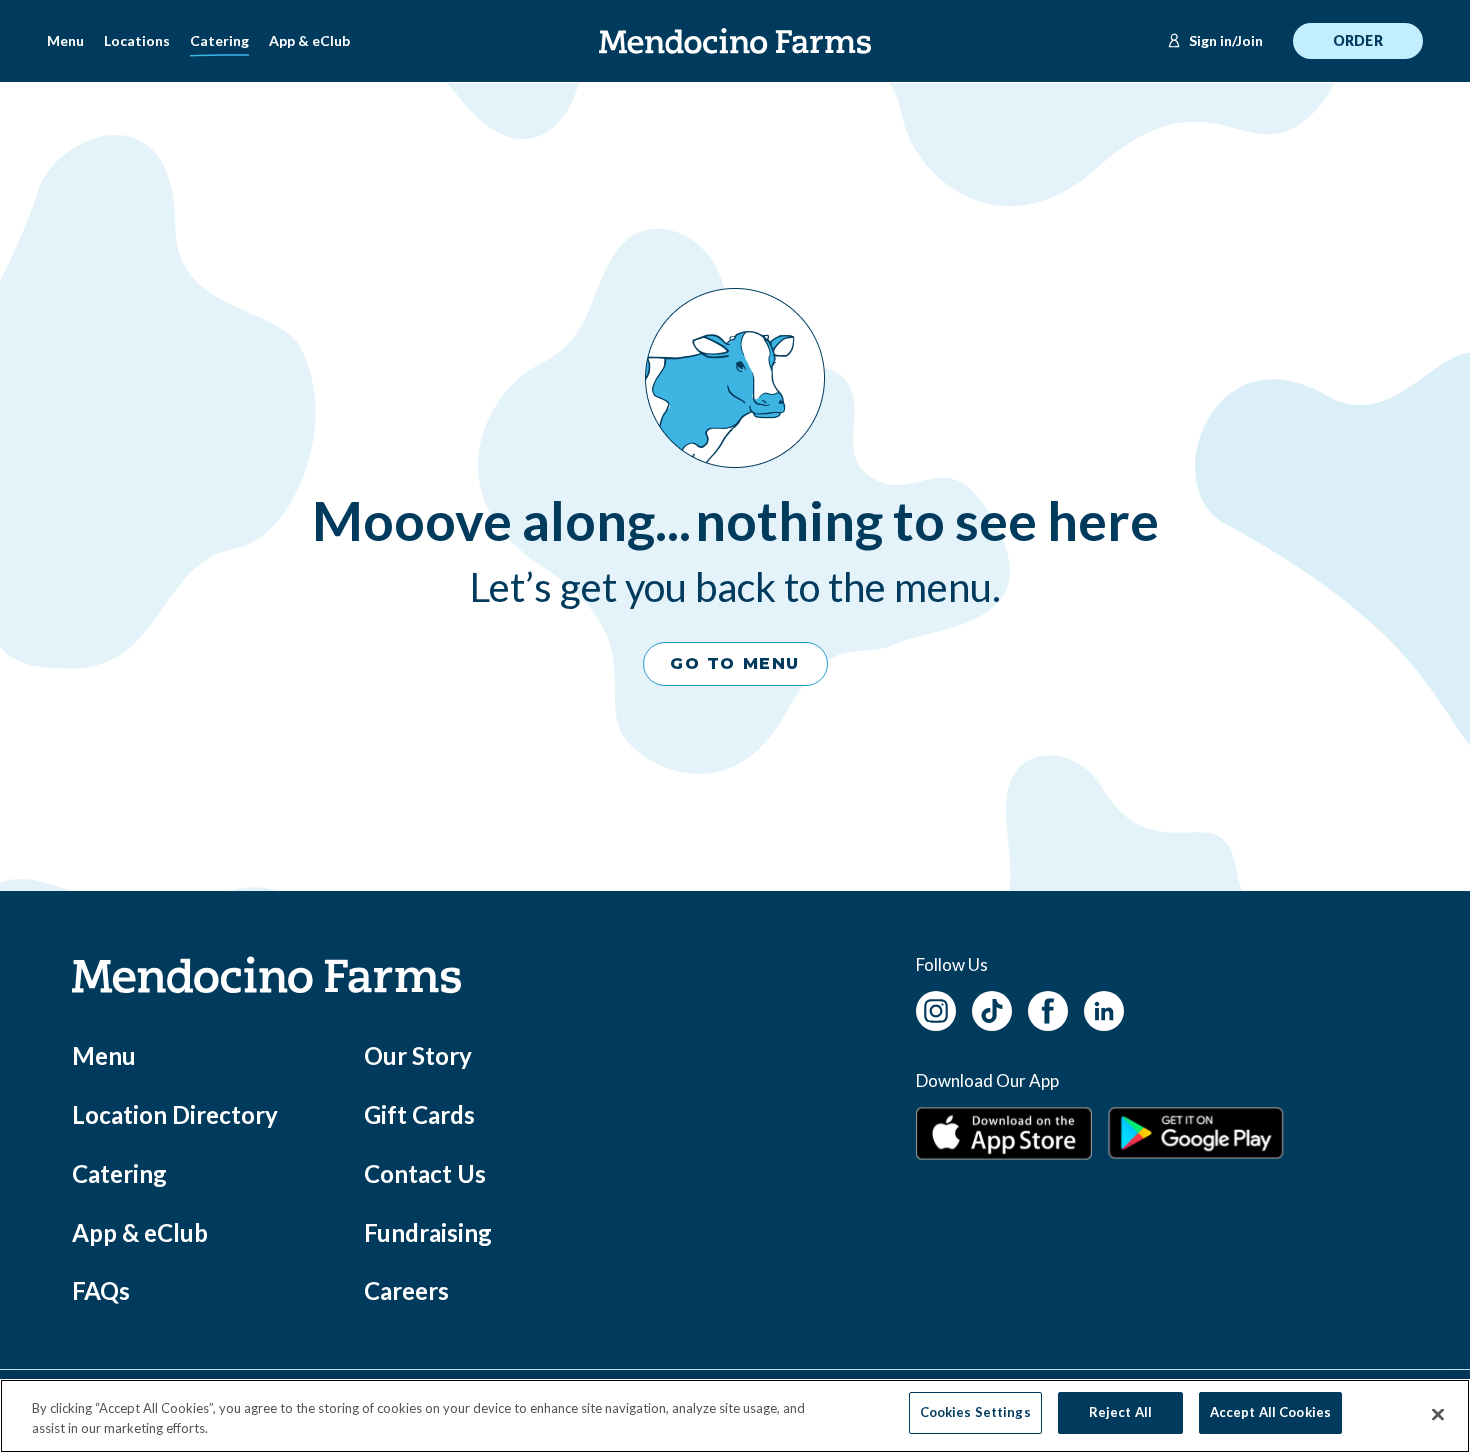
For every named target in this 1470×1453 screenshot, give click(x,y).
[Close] (1438, 1415)
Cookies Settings (975, 1412)
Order (1358, 40)
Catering (219, 40)
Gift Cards (419, 1114)
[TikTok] (992, 1008)
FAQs (101, 1290)
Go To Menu (735, 663)
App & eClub (309, 40)
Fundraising (428, 1232)
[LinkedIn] (1104, 1008)
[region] (735, 1416)
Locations (137, 40)
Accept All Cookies (1270, 1412)
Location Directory (175, 1114)
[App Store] (1004, 1133)
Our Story (418, 1055)
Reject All (1120, 1412)
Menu (65, 40)
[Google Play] (1196, 1133)
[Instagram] (936, 1008)
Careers (406, 1290)
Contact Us (425, 1173)
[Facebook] (1048, 1008)
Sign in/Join (1226, 40)
